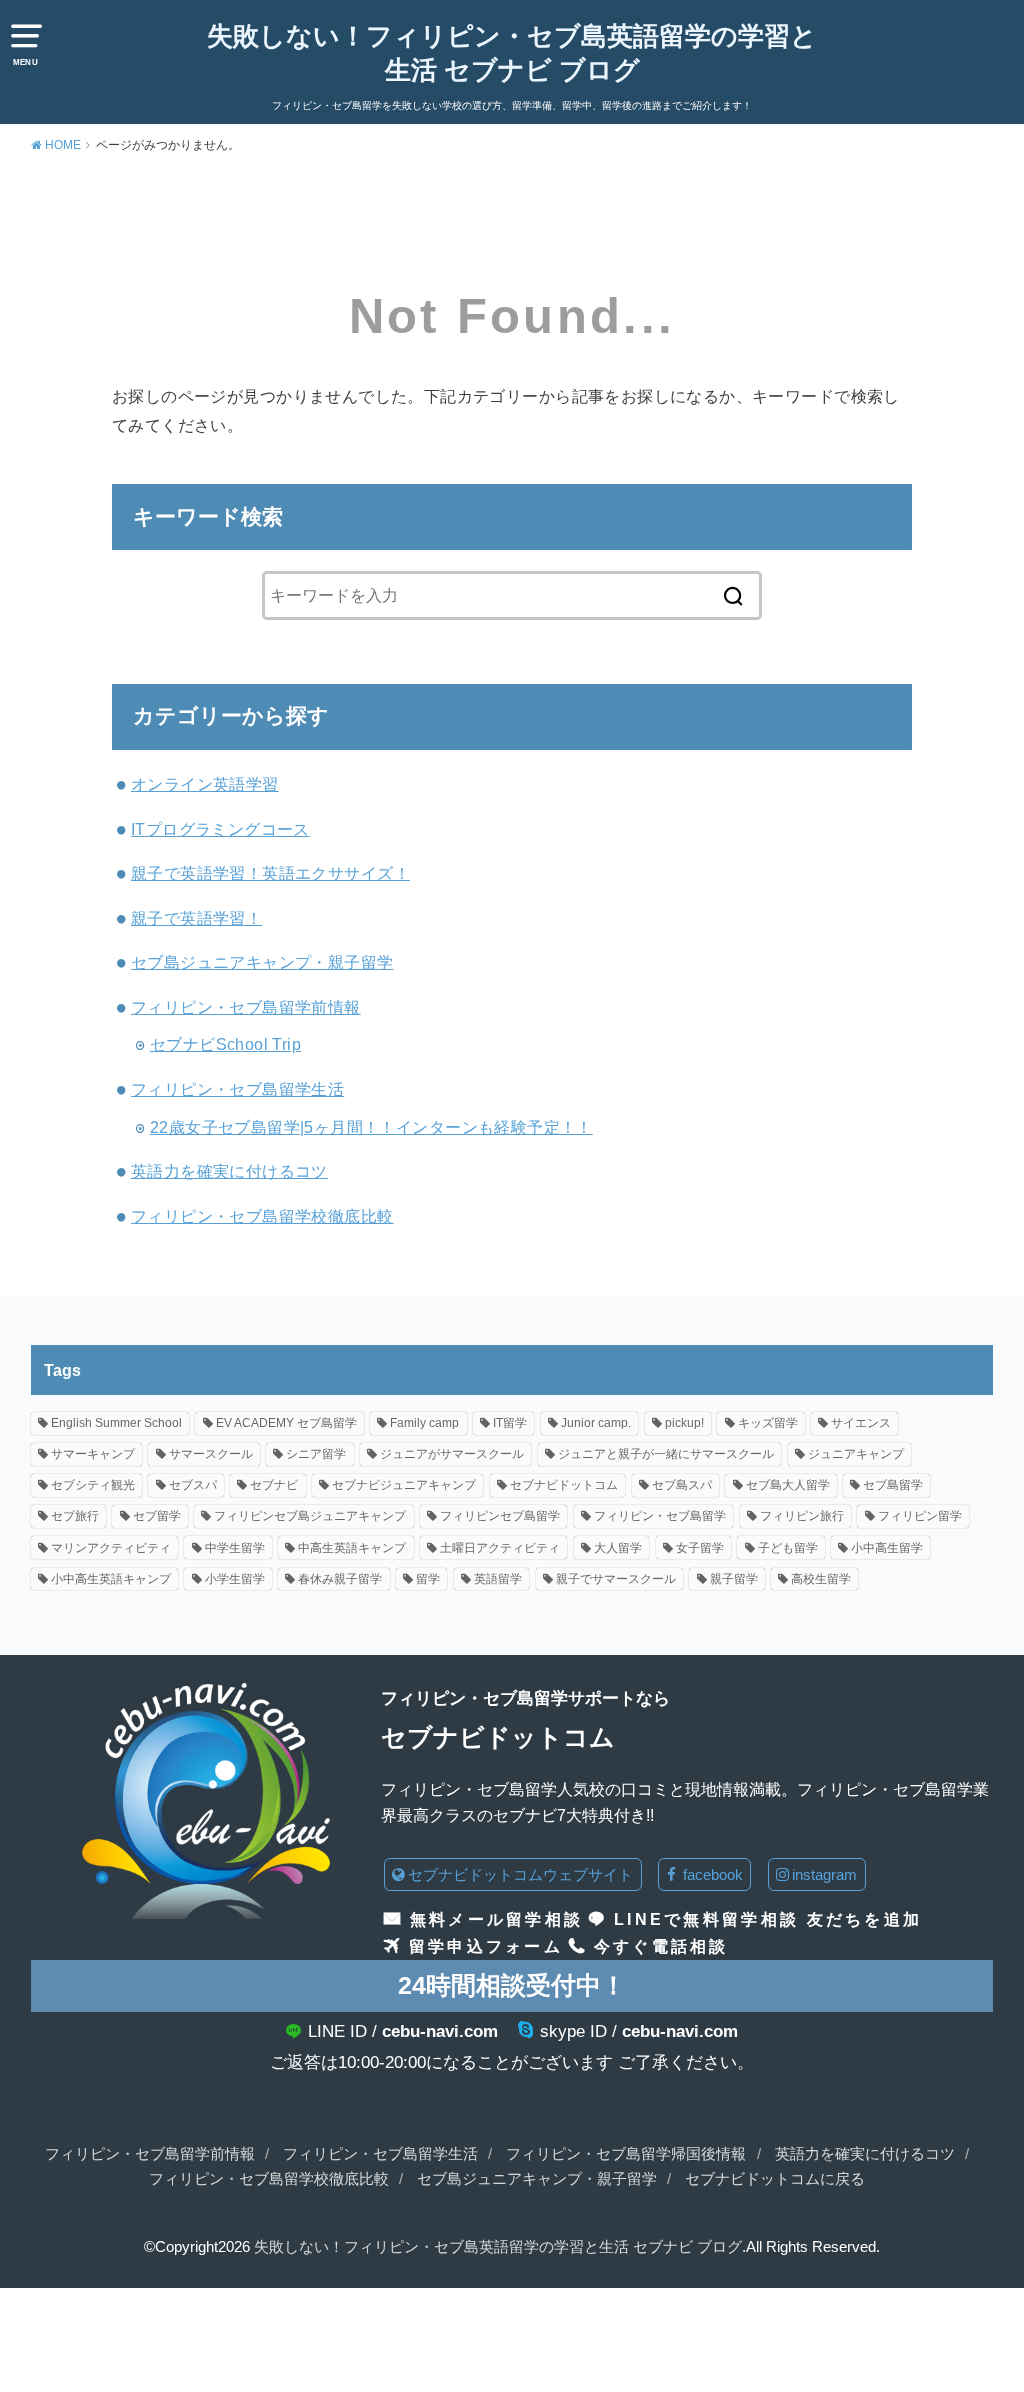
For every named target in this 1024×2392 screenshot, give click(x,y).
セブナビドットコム (564, 1485)
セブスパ (193, 1485)
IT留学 (510, 1423)
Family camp (424, 1423)
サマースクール (211, 1454)
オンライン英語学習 (205, 784)
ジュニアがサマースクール (452, 1454)
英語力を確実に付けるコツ (229, 1171)
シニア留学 (316, 1454)
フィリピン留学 (920, 1516)
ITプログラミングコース (220, 829)
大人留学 (618, 1548)
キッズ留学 (768, 1423)
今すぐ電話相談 (661, 1946)
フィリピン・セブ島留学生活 (237, 1089)
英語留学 (498, 1579)
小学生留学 (235, 1579)
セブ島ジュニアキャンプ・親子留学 (262, 962)
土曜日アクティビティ (500, 1548)
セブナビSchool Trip (225, 1044)
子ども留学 (788, 1548)
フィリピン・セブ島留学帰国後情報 (626, 2154)
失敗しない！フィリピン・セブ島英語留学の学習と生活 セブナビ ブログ (512, 53)
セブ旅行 (75, 1516)
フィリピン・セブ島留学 (660, 1516)
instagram (824, 1874)
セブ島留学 (893, 1485)
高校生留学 (821, 1579)
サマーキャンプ (93, 1454)
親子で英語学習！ (196, 918)
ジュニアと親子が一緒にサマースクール (666, 1454)
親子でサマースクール (616, 1579)
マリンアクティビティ (111, 1548)
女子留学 (700, 1548)
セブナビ (274, 1485)
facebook (711, 1874)
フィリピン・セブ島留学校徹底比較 (262, 1216)
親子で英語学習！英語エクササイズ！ (270, 873)
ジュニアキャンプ (856, 1454)
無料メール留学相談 (496, 1919)
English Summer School (116, 1423)
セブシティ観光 (93, 1485)
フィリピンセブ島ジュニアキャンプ (310, 1516)
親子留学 (734, 1579)
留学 (428, 1579)
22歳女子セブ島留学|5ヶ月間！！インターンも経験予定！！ (371, 1127)
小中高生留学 (887, 1548)
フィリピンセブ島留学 (500, 1516)
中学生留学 (235, 1548)
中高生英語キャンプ (352, 1548)
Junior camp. (596, 1423)
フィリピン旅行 (802, 1516)
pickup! (684, 1423)
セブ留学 (157, 1516)
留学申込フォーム (486, 1946)
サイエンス (861, 1423)
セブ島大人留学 (788, 1485)
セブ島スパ (682, 1485)
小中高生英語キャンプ (111, 1579)
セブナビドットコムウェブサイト (520, 1874)
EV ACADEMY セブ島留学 (286, 1423)
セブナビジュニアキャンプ (404, 1485)
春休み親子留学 (340, 1579)
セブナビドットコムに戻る (775, 2179)
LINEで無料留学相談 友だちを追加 (768, 1919)
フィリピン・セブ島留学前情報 (246, 1007)
